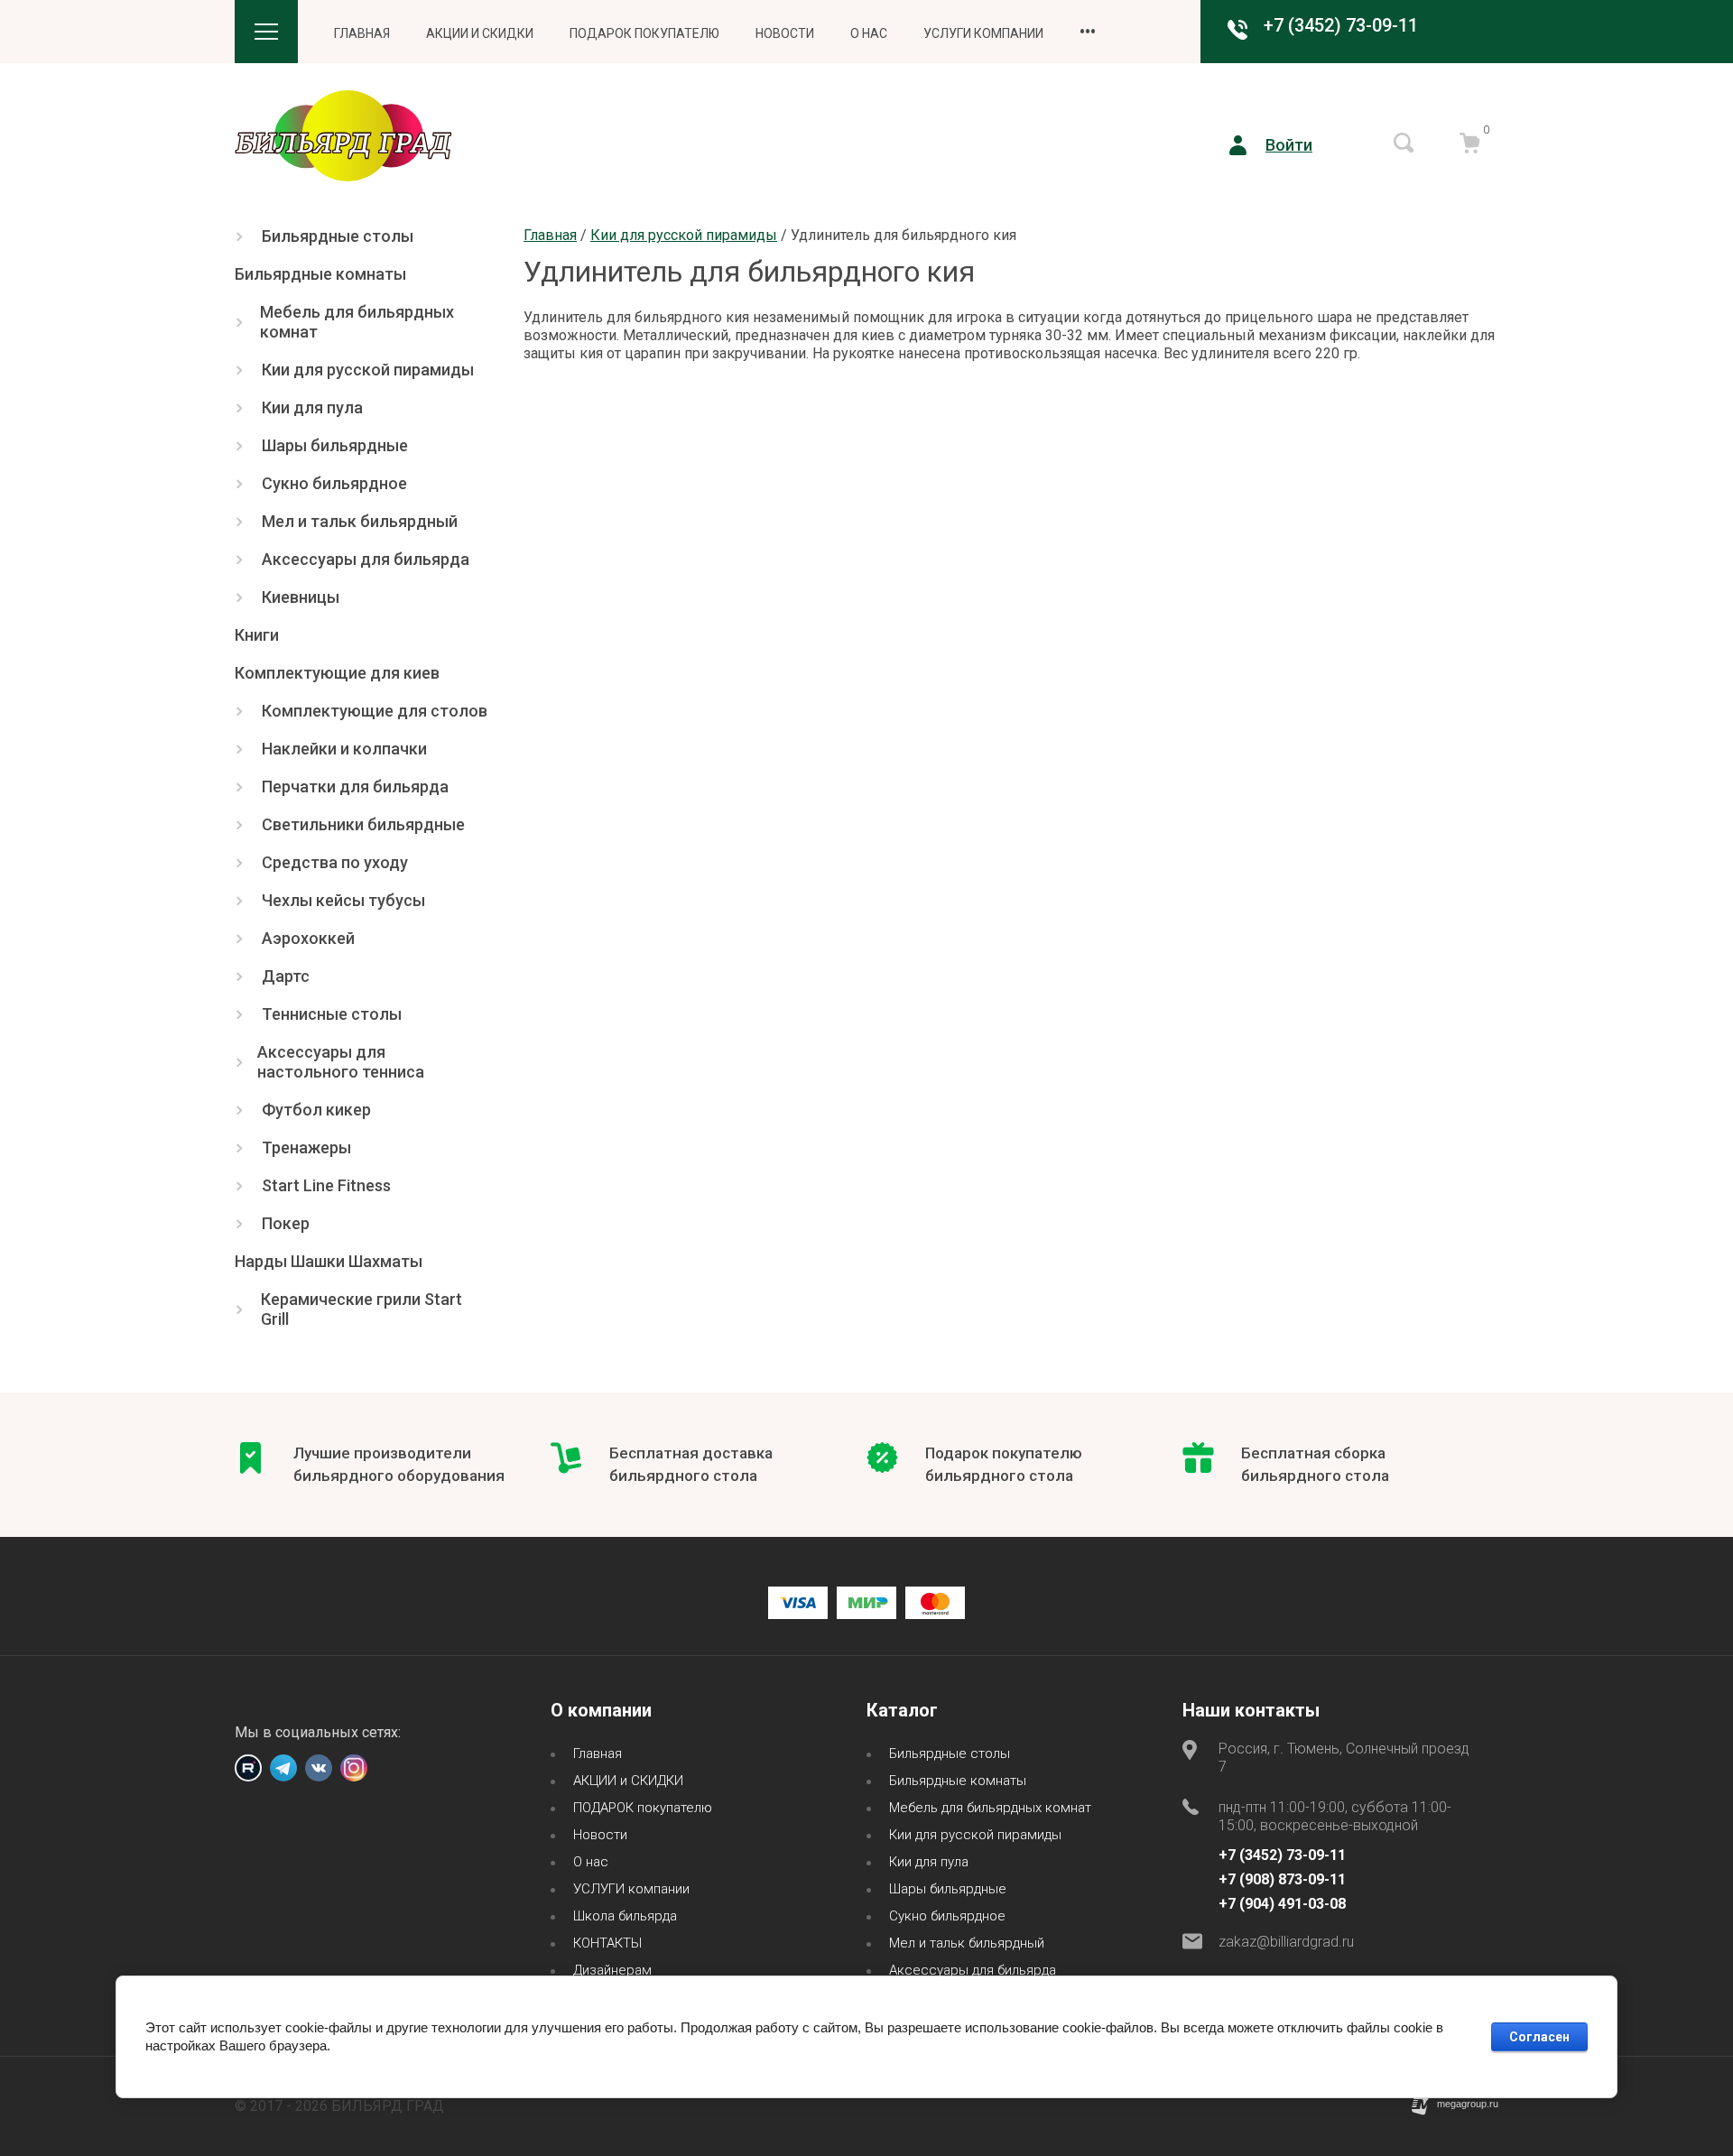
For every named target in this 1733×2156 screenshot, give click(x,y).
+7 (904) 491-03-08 (1282, 1904)
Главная (362, 33)
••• (1088, 32)
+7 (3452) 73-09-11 (1341, 25)
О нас (869, 33)
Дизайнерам (612, 1970)
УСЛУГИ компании (983, 33)
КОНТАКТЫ (607, 1943)
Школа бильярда (625, 1916)
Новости (785, 33)
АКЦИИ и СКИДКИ (480, 33)
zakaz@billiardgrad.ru (1286, 1942)
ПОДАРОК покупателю (644, 33)
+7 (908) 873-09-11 (1282, 1879)
